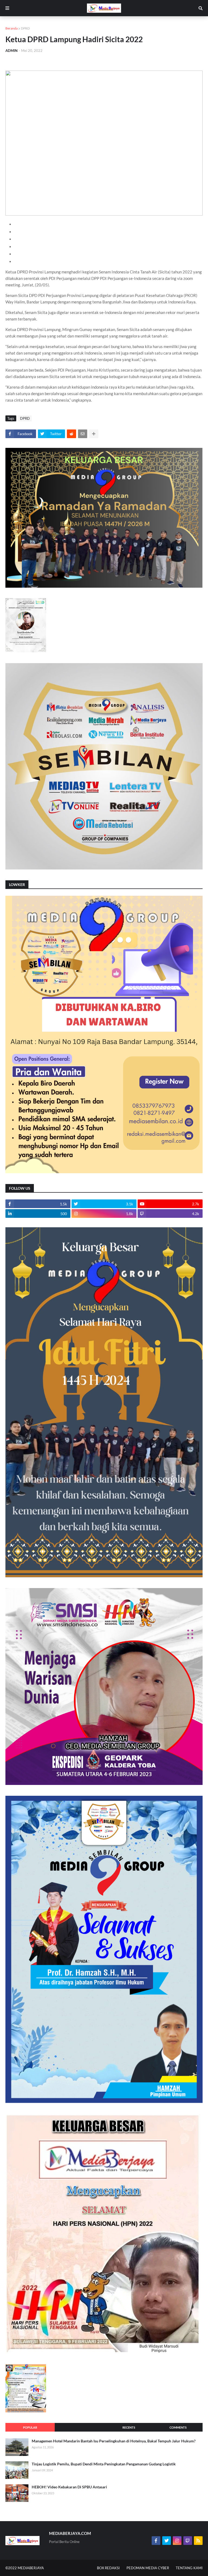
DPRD (25, 28)
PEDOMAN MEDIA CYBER (148, 2568)
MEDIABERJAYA (31, 2568)
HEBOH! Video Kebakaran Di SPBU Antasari (69, 2487)
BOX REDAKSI (108, 2568)
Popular (30, 2427)
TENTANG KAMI (189, 2568)
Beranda (12, 28)
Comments (178, 2427)
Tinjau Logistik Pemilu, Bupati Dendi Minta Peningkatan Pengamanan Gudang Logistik (104, 2464)
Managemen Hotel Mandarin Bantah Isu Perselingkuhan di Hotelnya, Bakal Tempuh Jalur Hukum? (114, 2441)
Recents (129, 2427)
